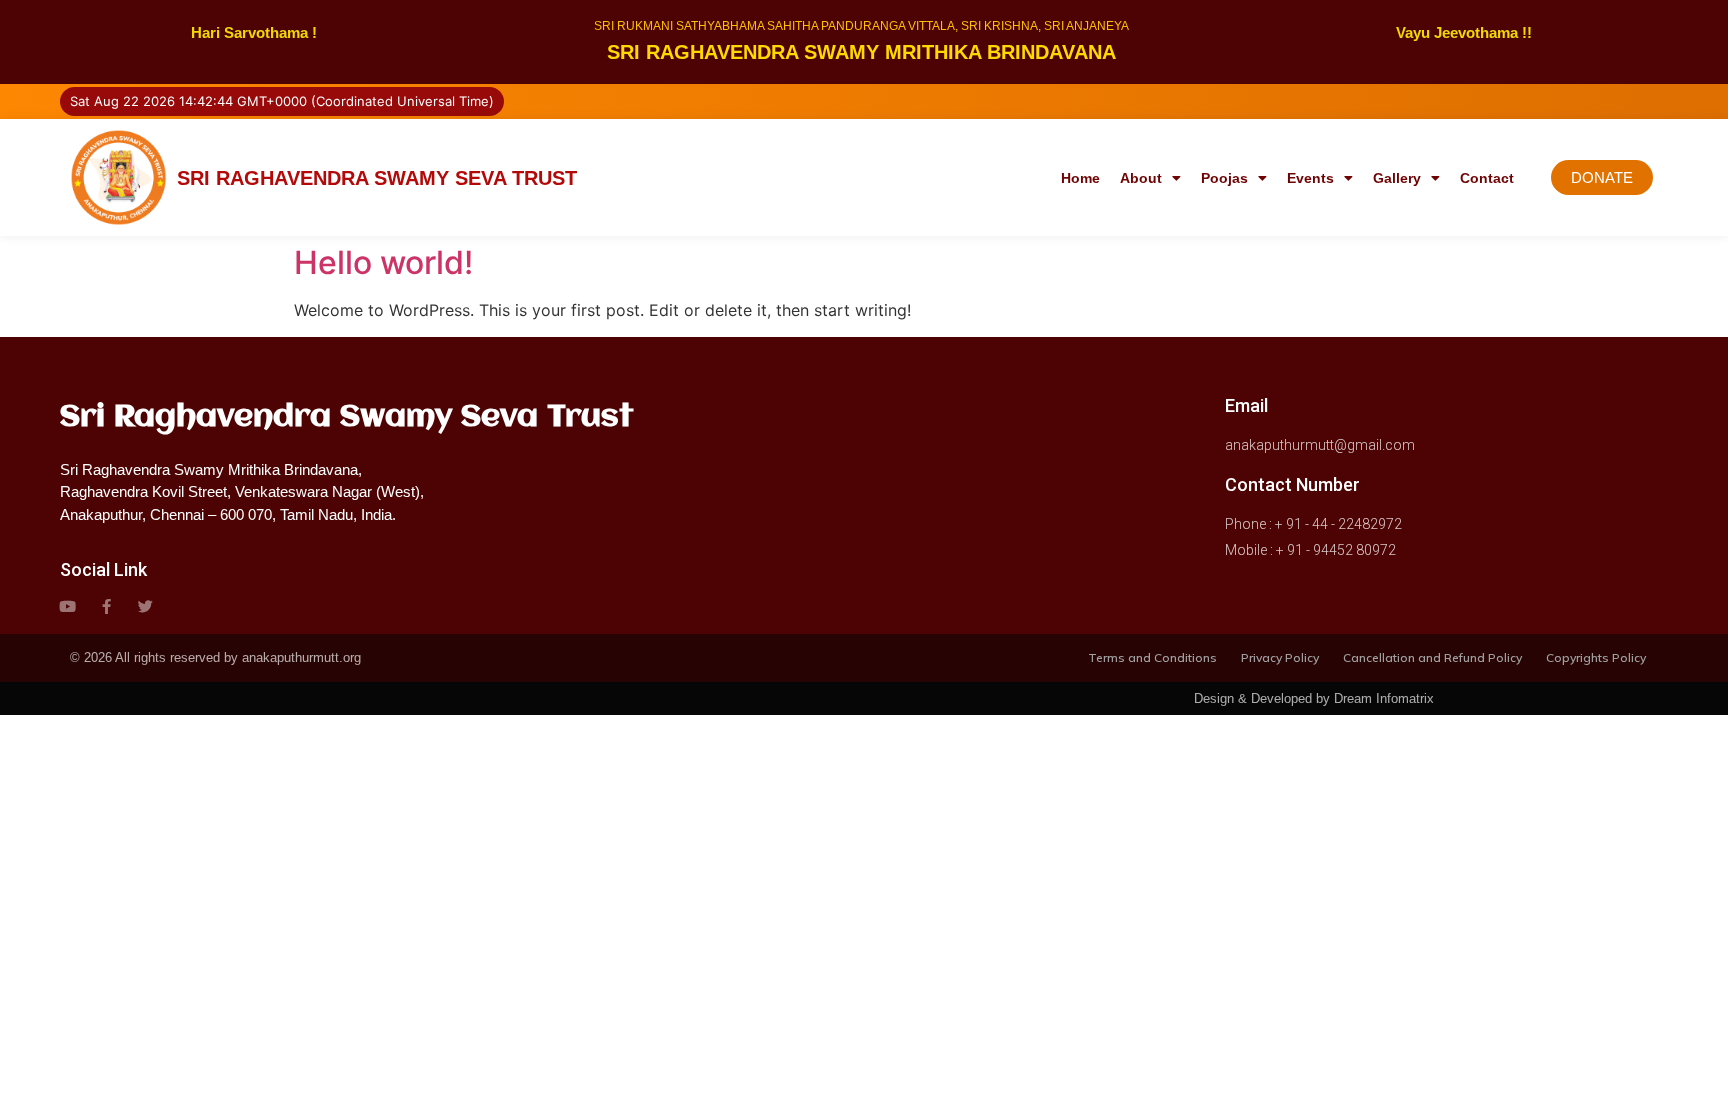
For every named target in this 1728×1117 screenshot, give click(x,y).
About (1141, 178)
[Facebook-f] (106, 606)
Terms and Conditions (1152, 657)
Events (1310, 178)
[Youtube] (67, 606)
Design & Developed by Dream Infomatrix (1314, 698)
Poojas (1224, 178)
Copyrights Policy (1596, 657)
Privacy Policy (1280, 657)
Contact (1487, 178)
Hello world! (383, 262)
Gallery (1397, 178)
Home (1080, 178)
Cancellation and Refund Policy (1432, 657)
